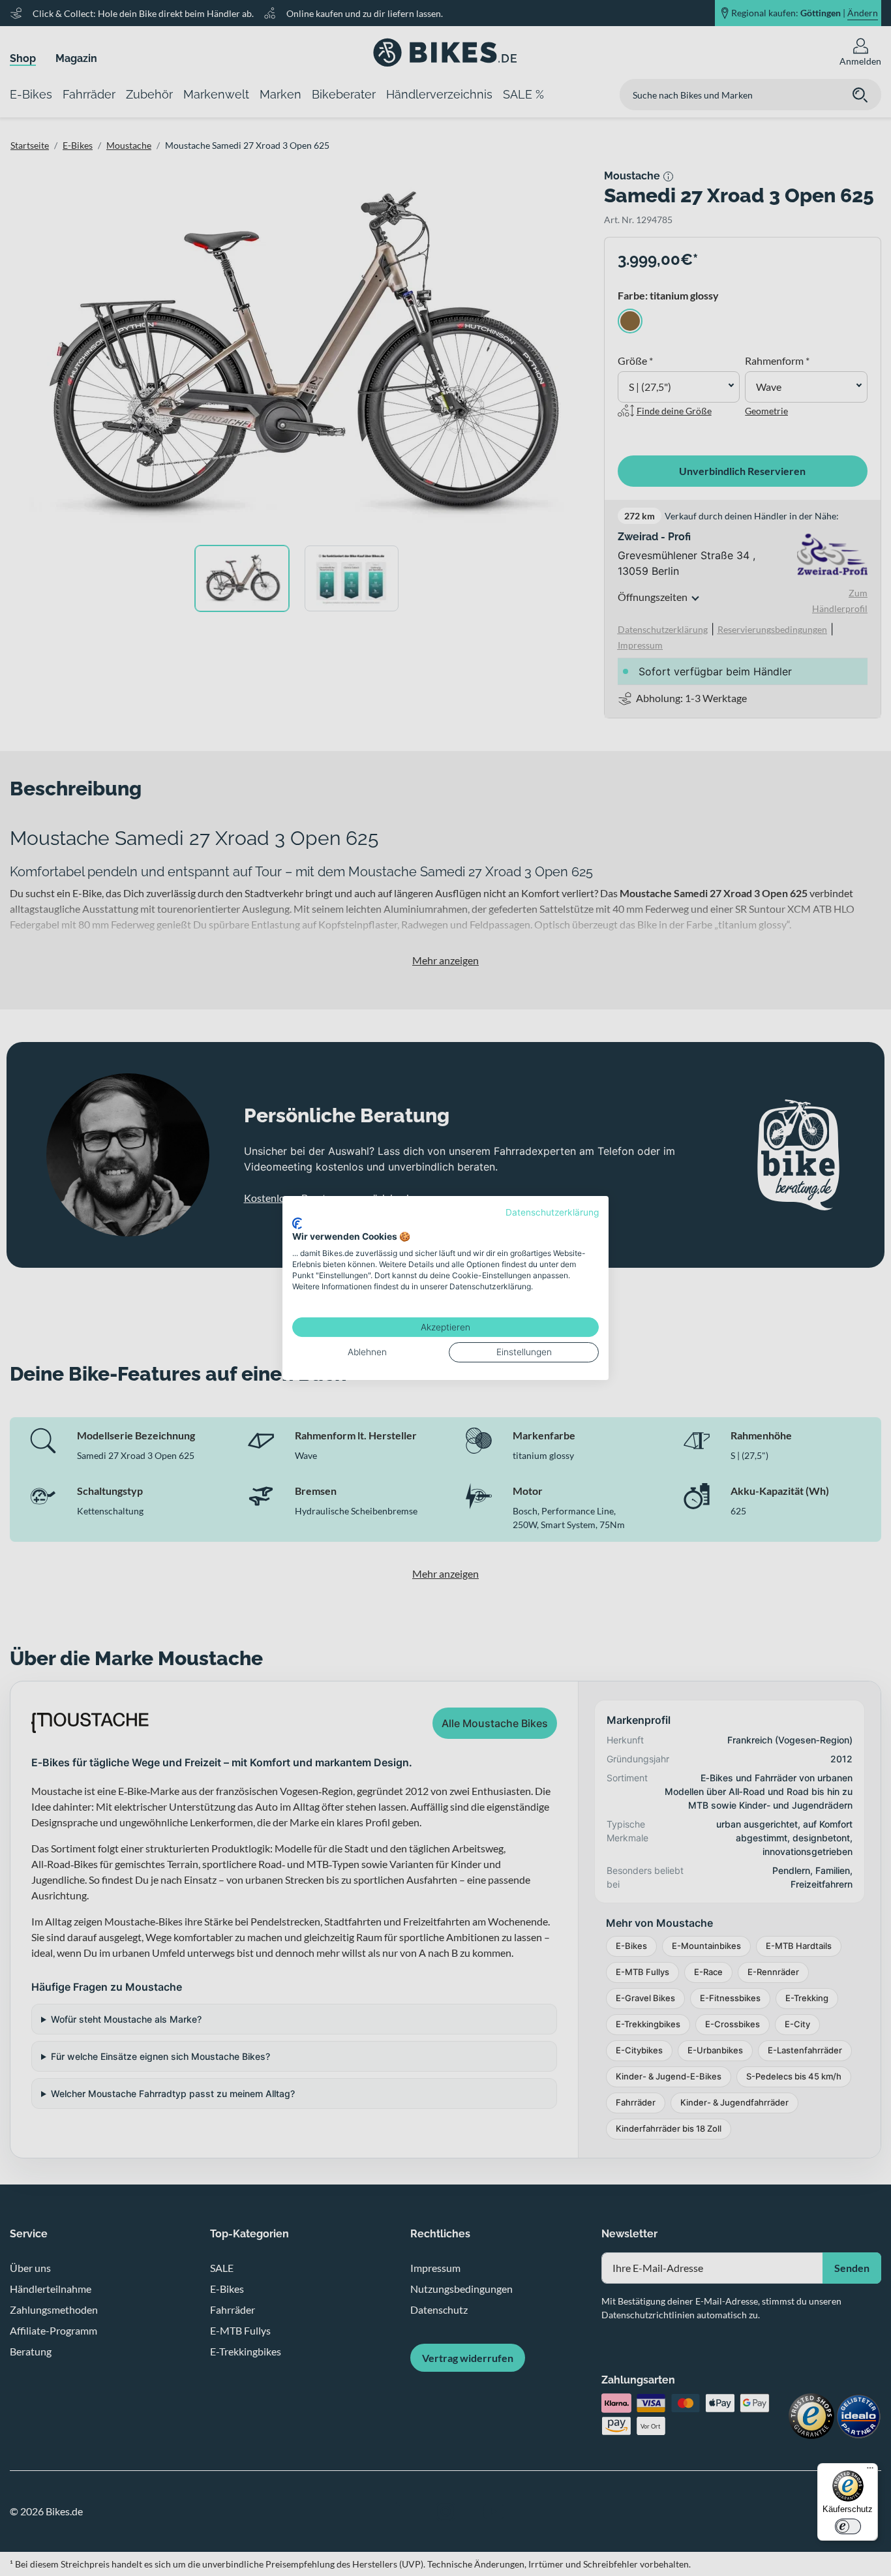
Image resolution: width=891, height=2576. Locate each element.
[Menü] (870, 2471)
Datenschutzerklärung (552, 1212)
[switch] (848, 2526)
